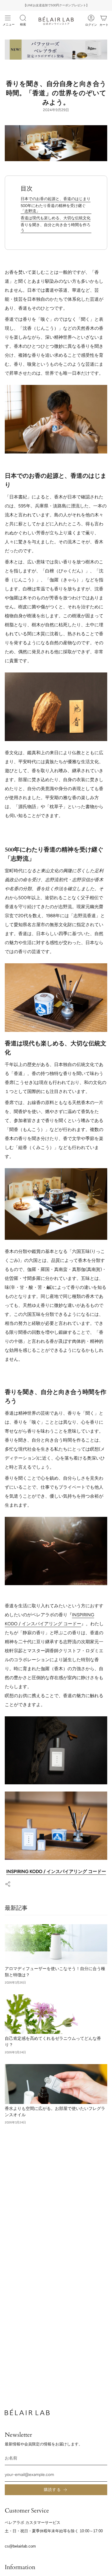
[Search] (23, 18)
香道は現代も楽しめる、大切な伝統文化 (56, 218)
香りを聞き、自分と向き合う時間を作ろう (56, 227)
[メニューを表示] (8, 18)
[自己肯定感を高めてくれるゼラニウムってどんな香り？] (56, 2014)
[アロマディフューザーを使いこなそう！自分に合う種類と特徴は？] (56, 1944)
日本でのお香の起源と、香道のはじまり (56, 199)
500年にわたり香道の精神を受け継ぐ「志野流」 (53, 208)
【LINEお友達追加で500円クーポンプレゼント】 (56, 5)
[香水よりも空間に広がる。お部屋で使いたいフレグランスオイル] (56, 2084)
